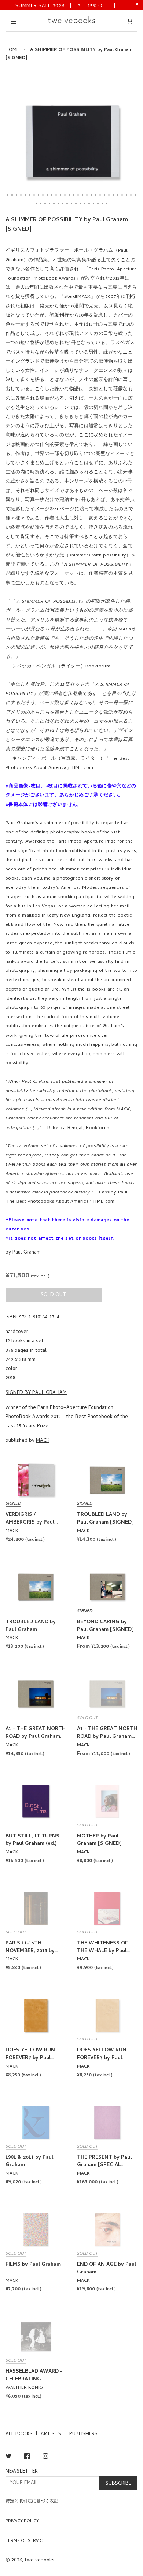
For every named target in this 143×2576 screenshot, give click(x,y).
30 (135, 195)
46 (102, 204)
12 (56, 195)
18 (82, 195)
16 (74, 195)
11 (52, 195)
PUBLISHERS (83, 2434)
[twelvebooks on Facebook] (27, 2457)
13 (60, 195)
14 (65, 195)
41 (80, 204)
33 (45, 204)
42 (85, 204)
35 (54, 204)
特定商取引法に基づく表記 (32, 2502)
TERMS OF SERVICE (25, 2541)
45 (98, 204)
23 (104, 195)
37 (63, 204)
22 (100, 195)
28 (126, 195)
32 (41, 204)
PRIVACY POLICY (22, 2521)
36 (58, 204)
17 (78, 195)
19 (87, 195)
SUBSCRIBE (118, 2484)
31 (36, 204)
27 (122, 195)
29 (131, 195)
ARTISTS (51, 2434)
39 (71, 204)
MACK (43, 1441)
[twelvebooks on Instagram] (45, 2457)
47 (107, 204)
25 (113, 195)
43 (89, 204)
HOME (12, 50)
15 (69, 195)
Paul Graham (27, 1253)
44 (93, 204)
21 (96, 195)
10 (47, 195)
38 (67, 204)
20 (91, 195)
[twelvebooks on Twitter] (8, 2457)
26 (118, 195)
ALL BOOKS (19, 2434)
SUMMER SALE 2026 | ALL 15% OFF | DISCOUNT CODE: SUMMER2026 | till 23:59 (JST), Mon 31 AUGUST (66, 6)
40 (76, 204)
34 (49, 204)
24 (109, 195)
